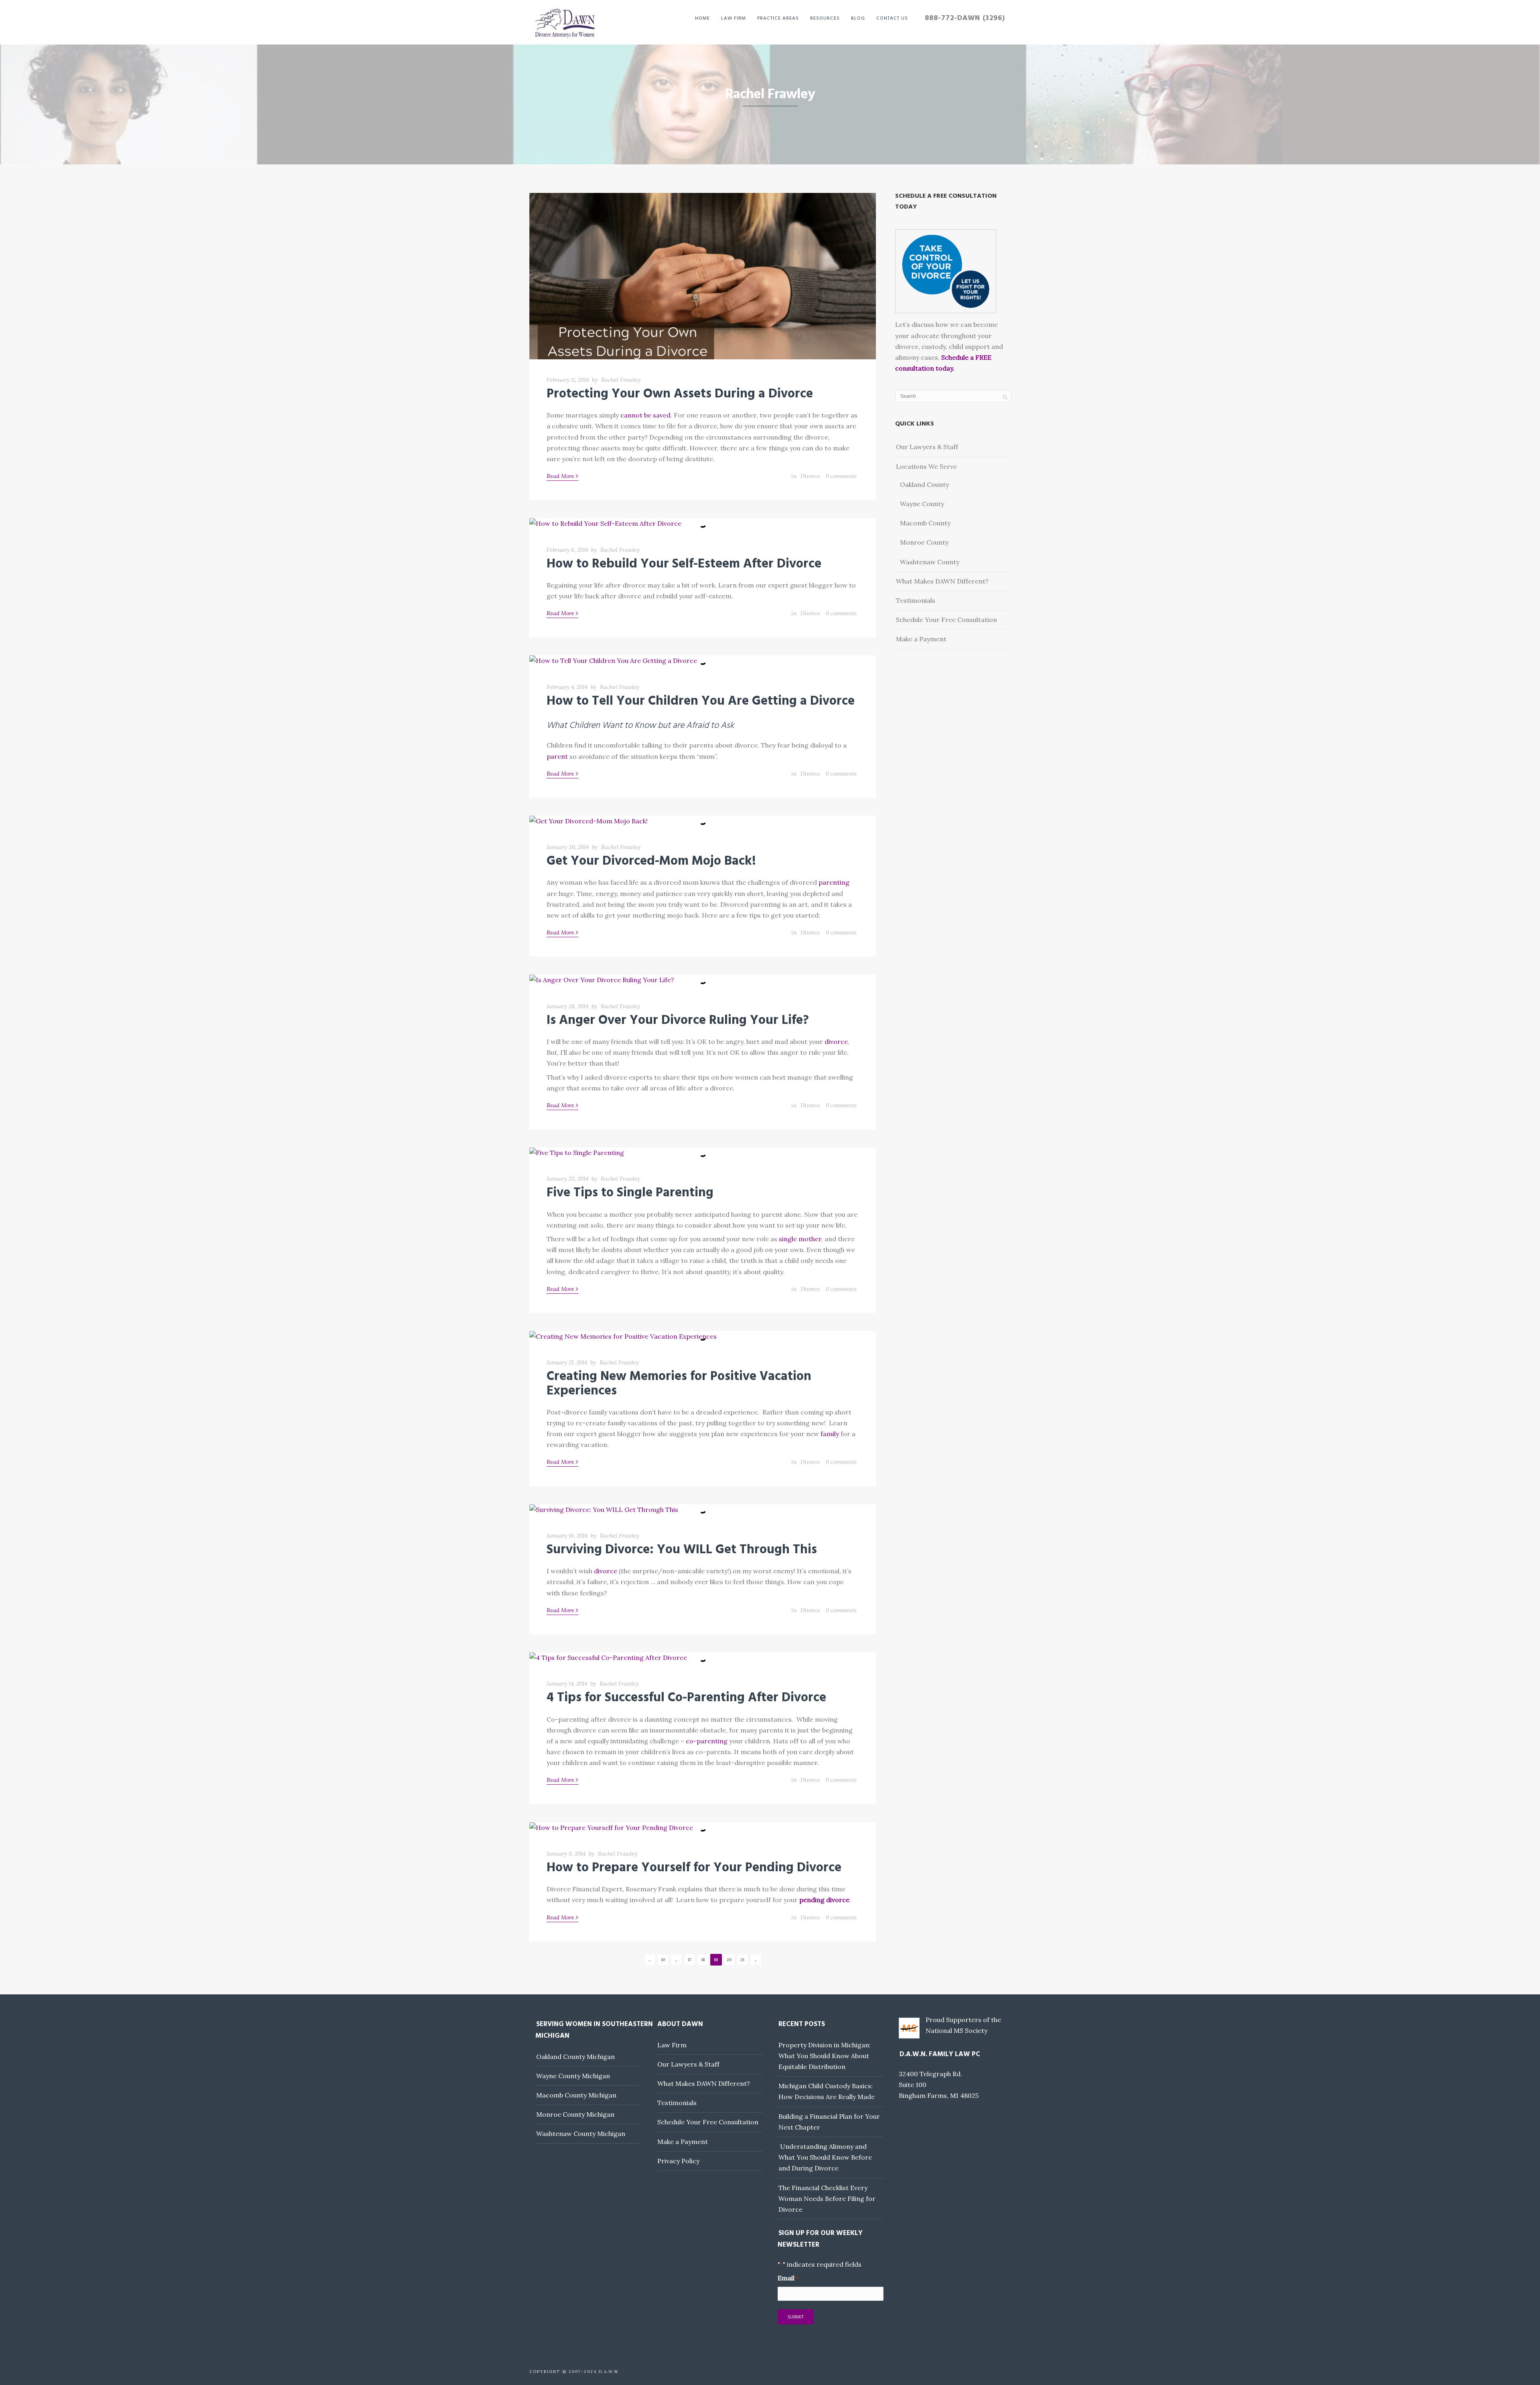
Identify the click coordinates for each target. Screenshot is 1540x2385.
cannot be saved (645, 415)
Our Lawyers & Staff (927, 447)
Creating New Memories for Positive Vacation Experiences (679, 1384)
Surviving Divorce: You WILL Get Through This (682, 1550)
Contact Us (892, 18)
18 (703, 1960)
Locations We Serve (926, 466)
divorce (836, 1042)
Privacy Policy (678, 2161)
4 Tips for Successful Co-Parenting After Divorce (686, 1698)
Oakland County (924, 484)
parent (557, 756)
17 (690, 1960)
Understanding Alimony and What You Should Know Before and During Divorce (825, 2157)
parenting (834, 882)
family (830, 1434)
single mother (800, 1239)
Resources (825, 18)
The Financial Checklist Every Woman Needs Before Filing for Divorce (827, 2199)
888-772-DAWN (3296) (965, 18)
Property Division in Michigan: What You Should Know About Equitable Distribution (825, 2056)
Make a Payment (921, 639)
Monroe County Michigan (575, 2114)
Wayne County (922, 504)
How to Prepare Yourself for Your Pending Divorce (694, 1868)
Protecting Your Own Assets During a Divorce (680, 394)
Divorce (810, 476)
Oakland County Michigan (575, 2057)
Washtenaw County (930, 562)
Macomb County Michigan (576, 2095)
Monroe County (924, 542)
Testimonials (916, 600)
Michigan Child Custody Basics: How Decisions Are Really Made (827, 2091)
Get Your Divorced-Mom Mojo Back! (651, 861)
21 (742, 1960)
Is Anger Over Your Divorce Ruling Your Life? (678, 1020)
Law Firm (734, 18)
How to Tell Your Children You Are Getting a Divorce (701, 701)
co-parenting (707, 1741)
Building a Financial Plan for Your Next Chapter (829, 2122)
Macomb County (925, 523)
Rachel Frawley (621, 380)
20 (729, 1960)
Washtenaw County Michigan (581, 2134)
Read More (562, 476)
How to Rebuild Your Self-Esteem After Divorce (684, 564)
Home (702, 18)
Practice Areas (778, 18)
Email (788, 2278)
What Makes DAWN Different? (942, 581)
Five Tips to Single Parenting (630, 1193)
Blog (858, 18)
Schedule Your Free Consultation (946, 620)
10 (663, 1960)
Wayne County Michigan (573, 2076)
